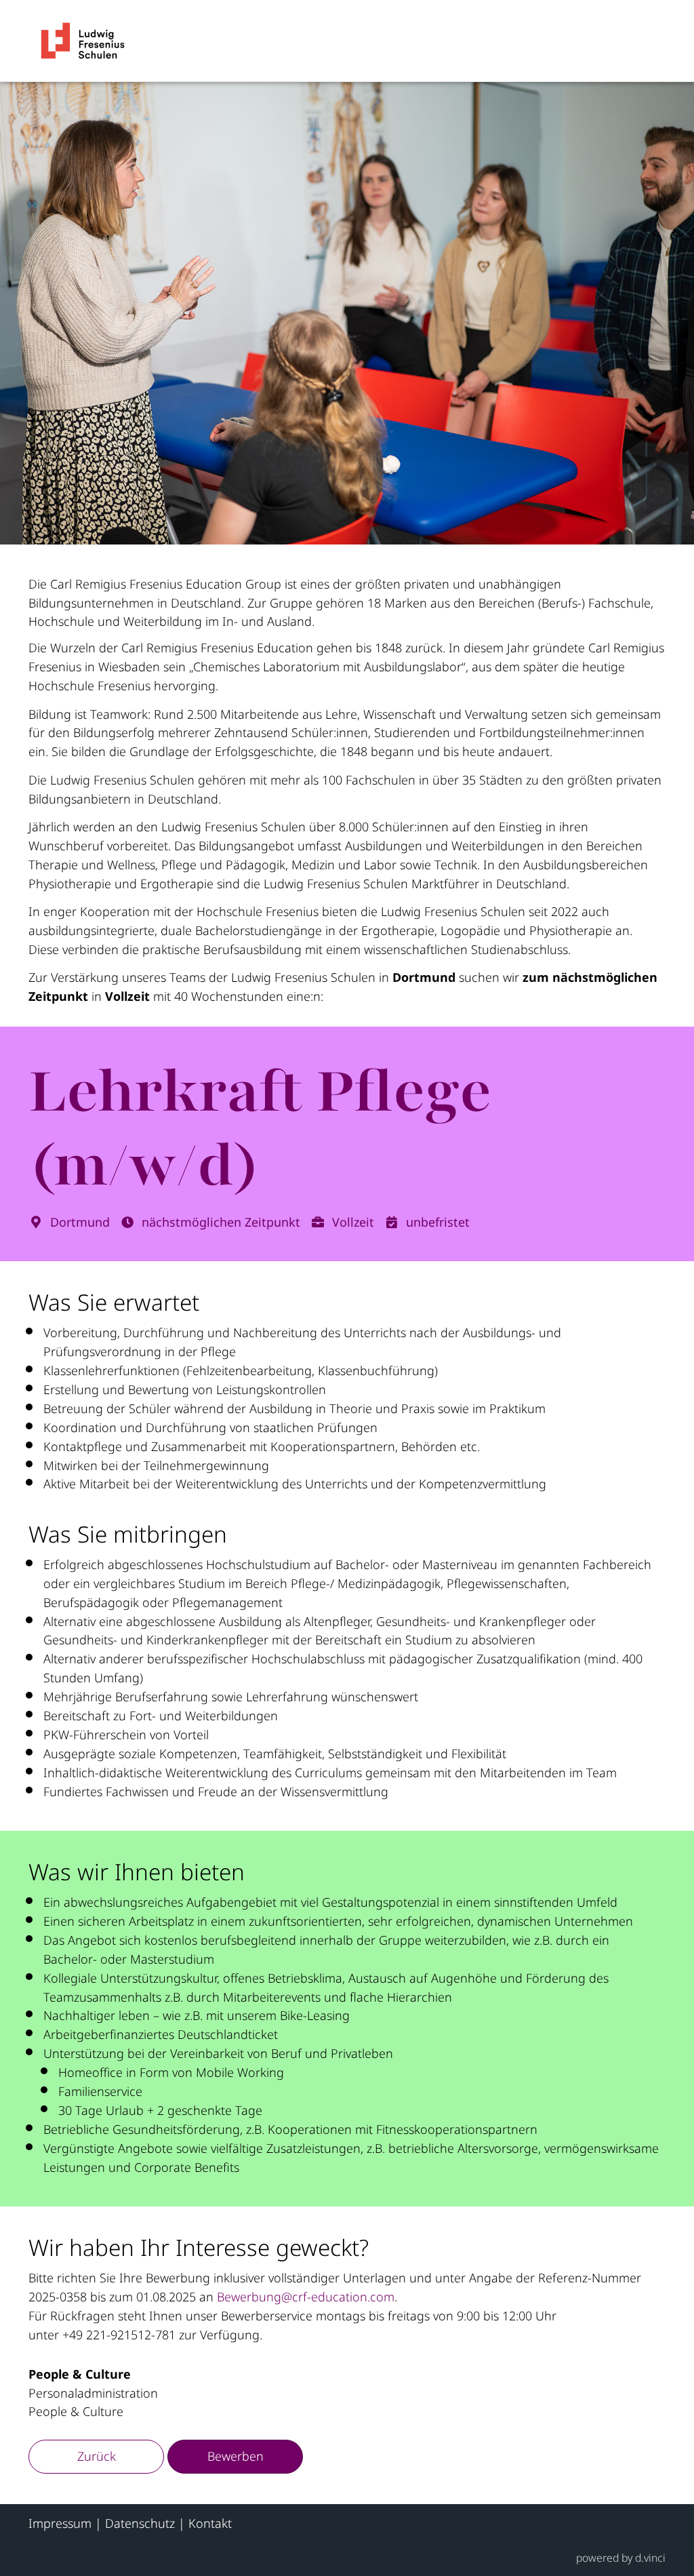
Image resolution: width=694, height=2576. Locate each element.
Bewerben (236, 2456)
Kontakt (210, 2523)
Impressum (60, 2523)
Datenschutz (140, 2523)
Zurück (97, 2456)
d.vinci (650, 2558)
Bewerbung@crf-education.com (306, 2297)
